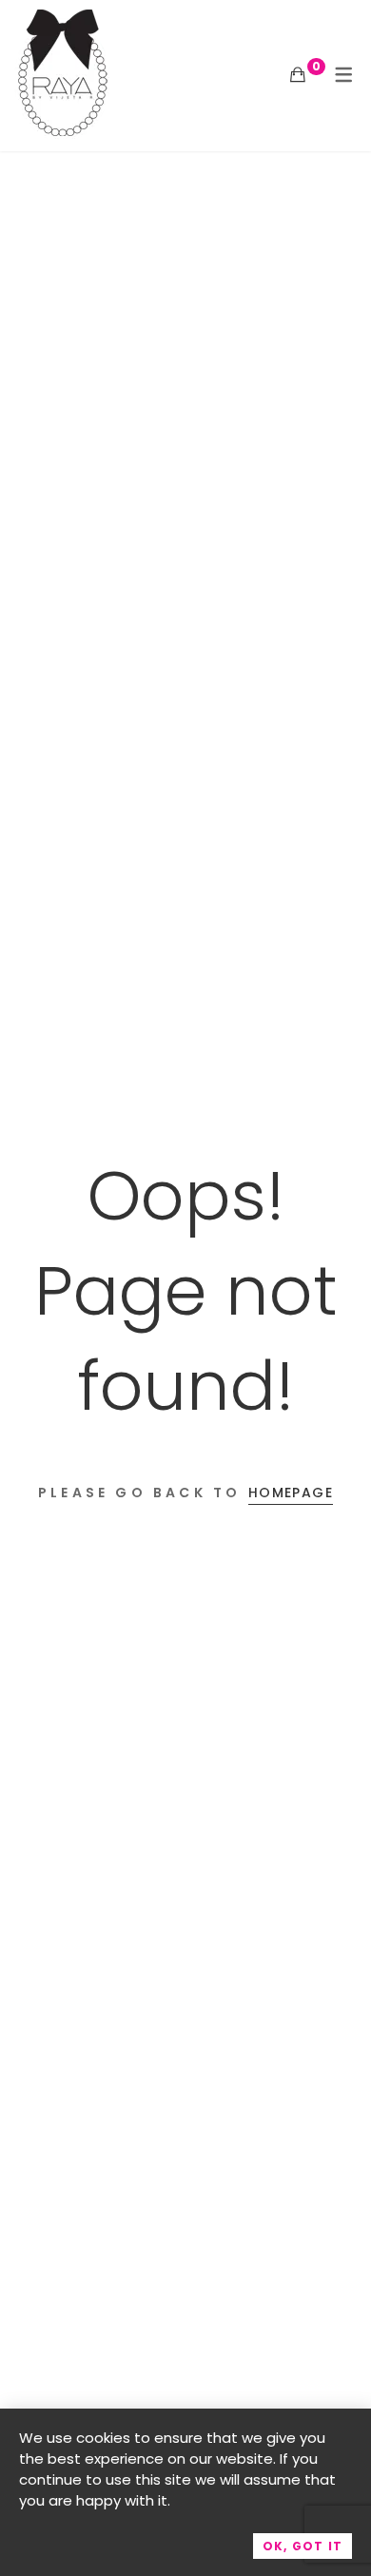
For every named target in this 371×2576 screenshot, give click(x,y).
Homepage (291, 1493)
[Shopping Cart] (298, 75)
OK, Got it (303, 2546)
